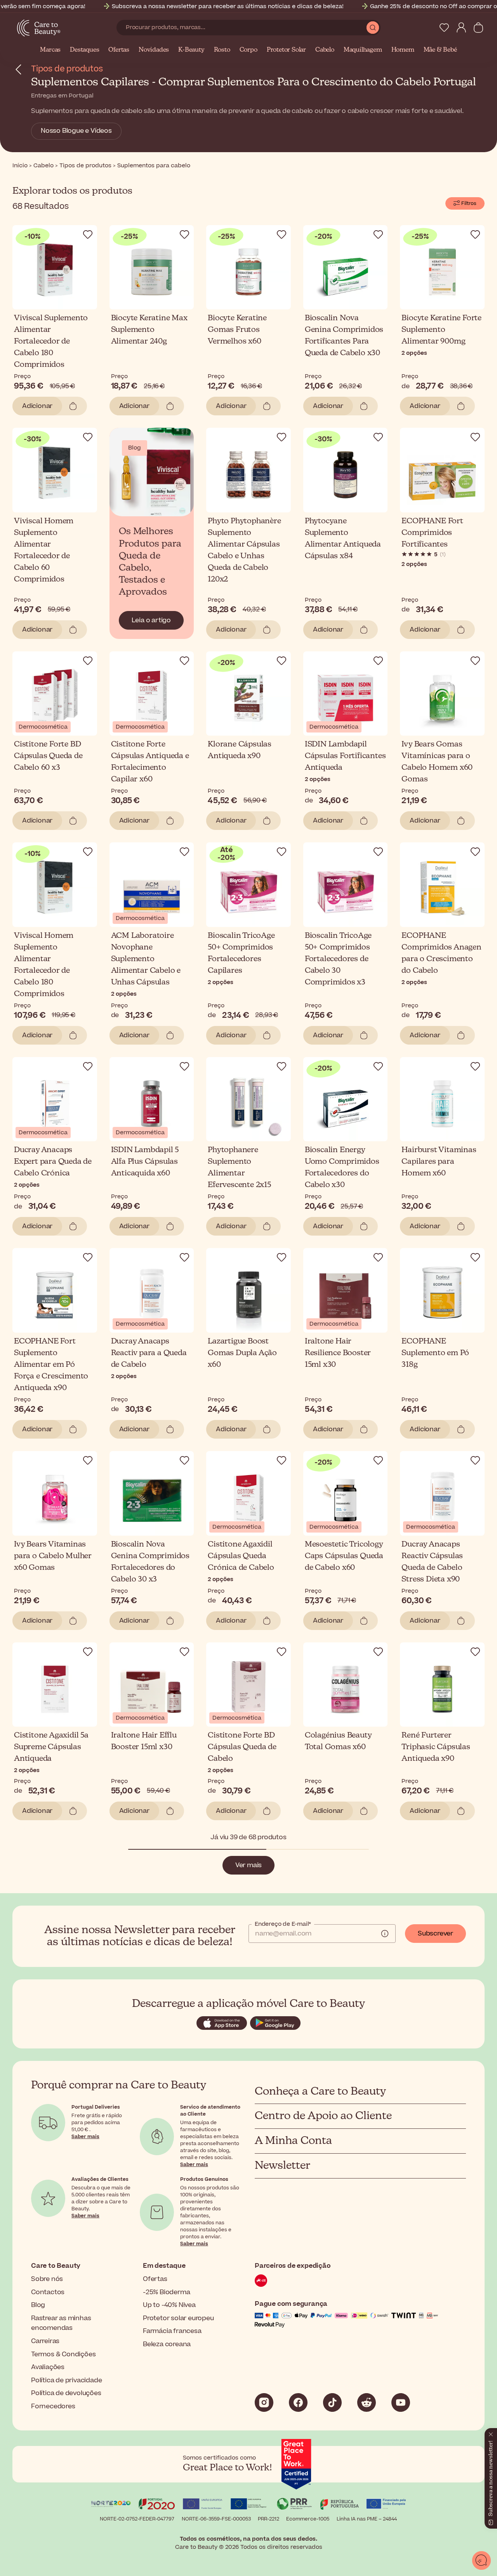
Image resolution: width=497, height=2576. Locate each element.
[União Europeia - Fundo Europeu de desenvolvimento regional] (248, 2505)
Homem (403, 50)
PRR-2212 (268, 2519)
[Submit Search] (373, 28)
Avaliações (48, 2367)
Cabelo (325, 50)
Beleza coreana (167, 2344)
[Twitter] (367, 2402)
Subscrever (435, 1934)
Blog (38, 2305)
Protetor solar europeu (178, 2318)
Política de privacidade (66, 2380)
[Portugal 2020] (157, 2505)
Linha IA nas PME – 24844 (367, 2519)
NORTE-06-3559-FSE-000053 (216, 2519)
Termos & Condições (63, 2354)
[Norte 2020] (111, 2505)
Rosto (222, 50)
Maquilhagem (363, 50)
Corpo (248, 50)
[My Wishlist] (444, 28)
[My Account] (461, 28)
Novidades (154, 50)
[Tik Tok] (332, 2402)
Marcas (50, 50)
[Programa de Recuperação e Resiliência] (294, 2505)
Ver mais (248, 1865)
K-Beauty (191, 50)
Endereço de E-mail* (283, 1924)
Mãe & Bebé (440, 50)
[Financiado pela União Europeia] (386, 2505)
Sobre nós (47, 2279)
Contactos (48, 2292)
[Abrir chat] (481, 2560)
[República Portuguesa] (340, 2505)
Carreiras (45, 2341)
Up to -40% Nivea (169, 2305)
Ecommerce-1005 (308, 2519)
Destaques (84, 50)
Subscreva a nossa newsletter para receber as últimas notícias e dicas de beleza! (228, 6)
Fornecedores (53, 2406)
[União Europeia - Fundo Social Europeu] (203, 2505)
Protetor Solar (286, 50)
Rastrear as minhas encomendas (61, 2323)
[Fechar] (491, 2433)
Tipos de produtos (67, 69)
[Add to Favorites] (88, 234)
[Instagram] (264, 2402)
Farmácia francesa (172, 2331)
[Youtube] (401, 2402)
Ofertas (119, 50)
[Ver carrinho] (478, 28)
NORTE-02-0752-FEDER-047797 (137, 2519)
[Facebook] (298, 2402)
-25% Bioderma (166, 2292)
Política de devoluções (66, 2393)
